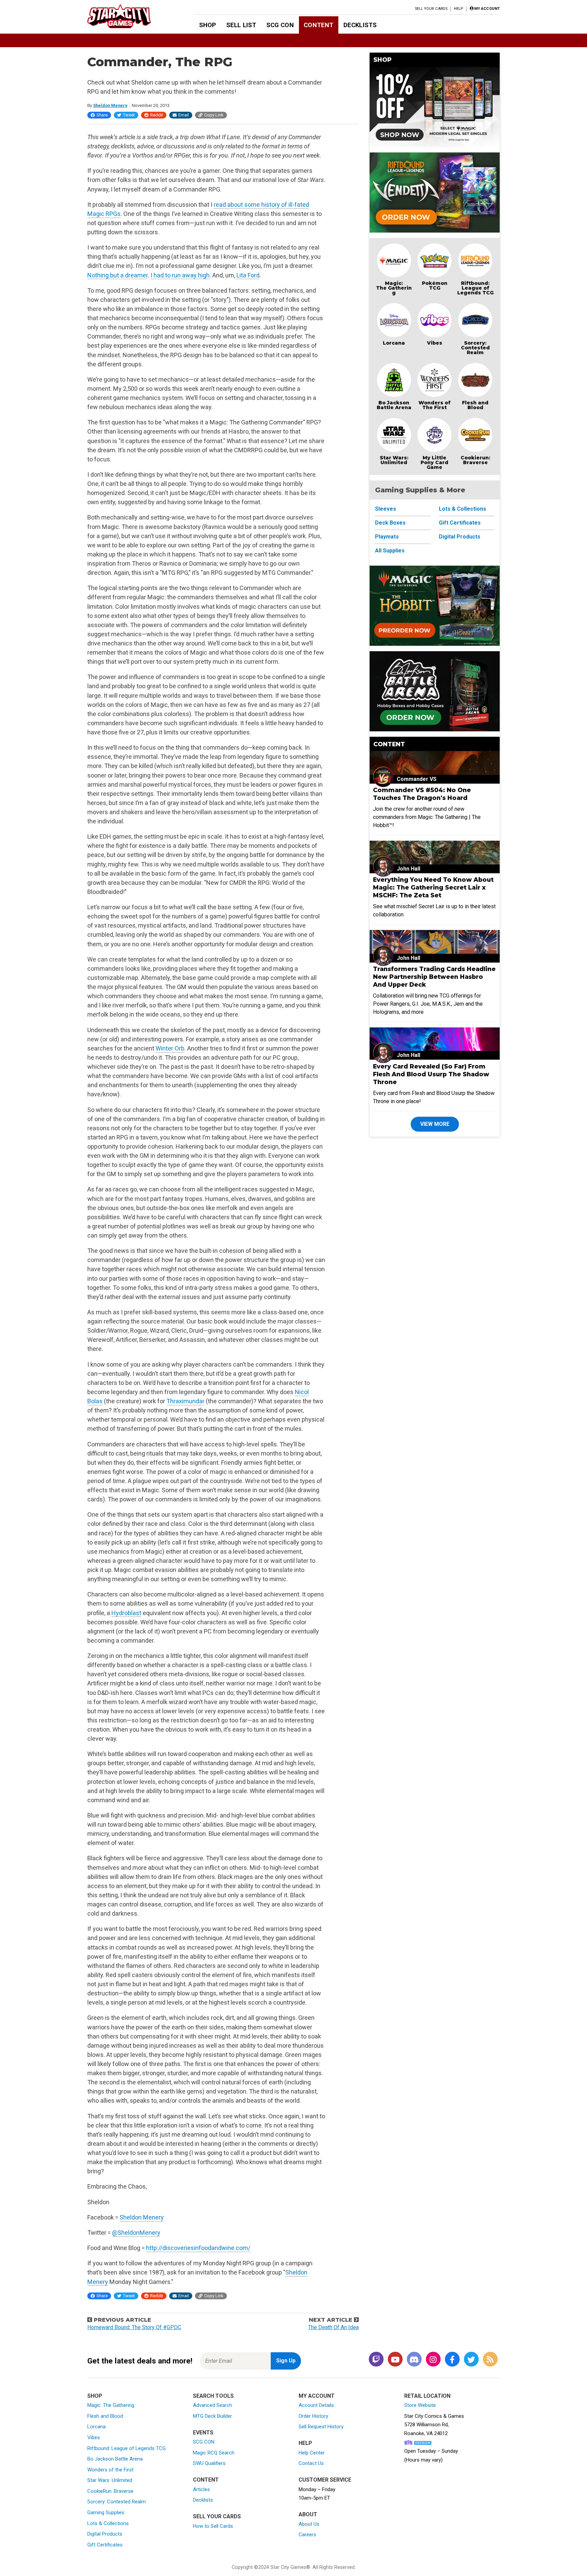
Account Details (316, 2405)
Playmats (387, 537)
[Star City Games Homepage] (130, 16)
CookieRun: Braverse (110, 2491)
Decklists (360, 25)
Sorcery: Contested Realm (475, 348)
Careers (307, 2535)
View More (435, 1124)
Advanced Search (212, 2405)
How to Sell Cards (213, 2526)
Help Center (312, 2453)
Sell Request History (321, 2427)
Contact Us (311, 2463)
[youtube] (395, 2360)
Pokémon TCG (435, 286)
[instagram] (433, 2360)
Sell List (241, 25)
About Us (309, 2524)
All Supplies (390, 551)
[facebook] (452, 2360)
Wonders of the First (110, 2470)
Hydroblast (126, 1613)
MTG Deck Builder (212, 2416)
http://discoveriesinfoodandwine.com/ (198, 2248)
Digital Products (460, 537)
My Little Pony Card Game (434, 462)
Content (318, 25)
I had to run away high (180, 275)
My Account (317, 2396)
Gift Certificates (460, 523)
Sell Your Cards (431, 9)
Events (203, 2433)
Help (458, 9)
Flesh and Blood (475, 405)
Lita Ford (248, 275)
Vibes (435, 343)
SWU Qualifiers (209, 2463)
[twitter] (471, 2360)
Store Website (420, 2405)
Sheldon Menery (110, 105)
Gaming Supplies (106, 2513)
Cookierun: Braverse (475, 460)
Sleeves (386, 509)
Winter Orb (170, 1048)
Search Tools (213, 2396)
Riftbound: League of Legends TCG (475, 288)
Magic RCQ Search (214, 2453)
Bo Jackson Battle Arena (394, 405)
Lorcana (394, 343)
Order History (313, 2416)
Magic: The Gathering (394, 288)
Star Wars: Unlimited (394, 460)
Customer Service (325, 2480)
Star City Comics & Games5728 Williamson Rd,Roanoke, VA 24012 (434, 2425)
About (308, 2514)
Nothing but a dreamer (118, 275)
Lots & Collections (463, 509)
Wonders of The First (434, 405)
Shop (208, 25)
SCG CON (280, 25)
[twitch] (376, 2360)
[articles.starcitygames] (490, 2360)
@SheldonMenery (136, 2233)
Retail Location (427, 2396)
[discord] (414, 2360)
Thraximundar (185, 1401)
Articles (201, 2489)
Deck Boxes (390, 523)
